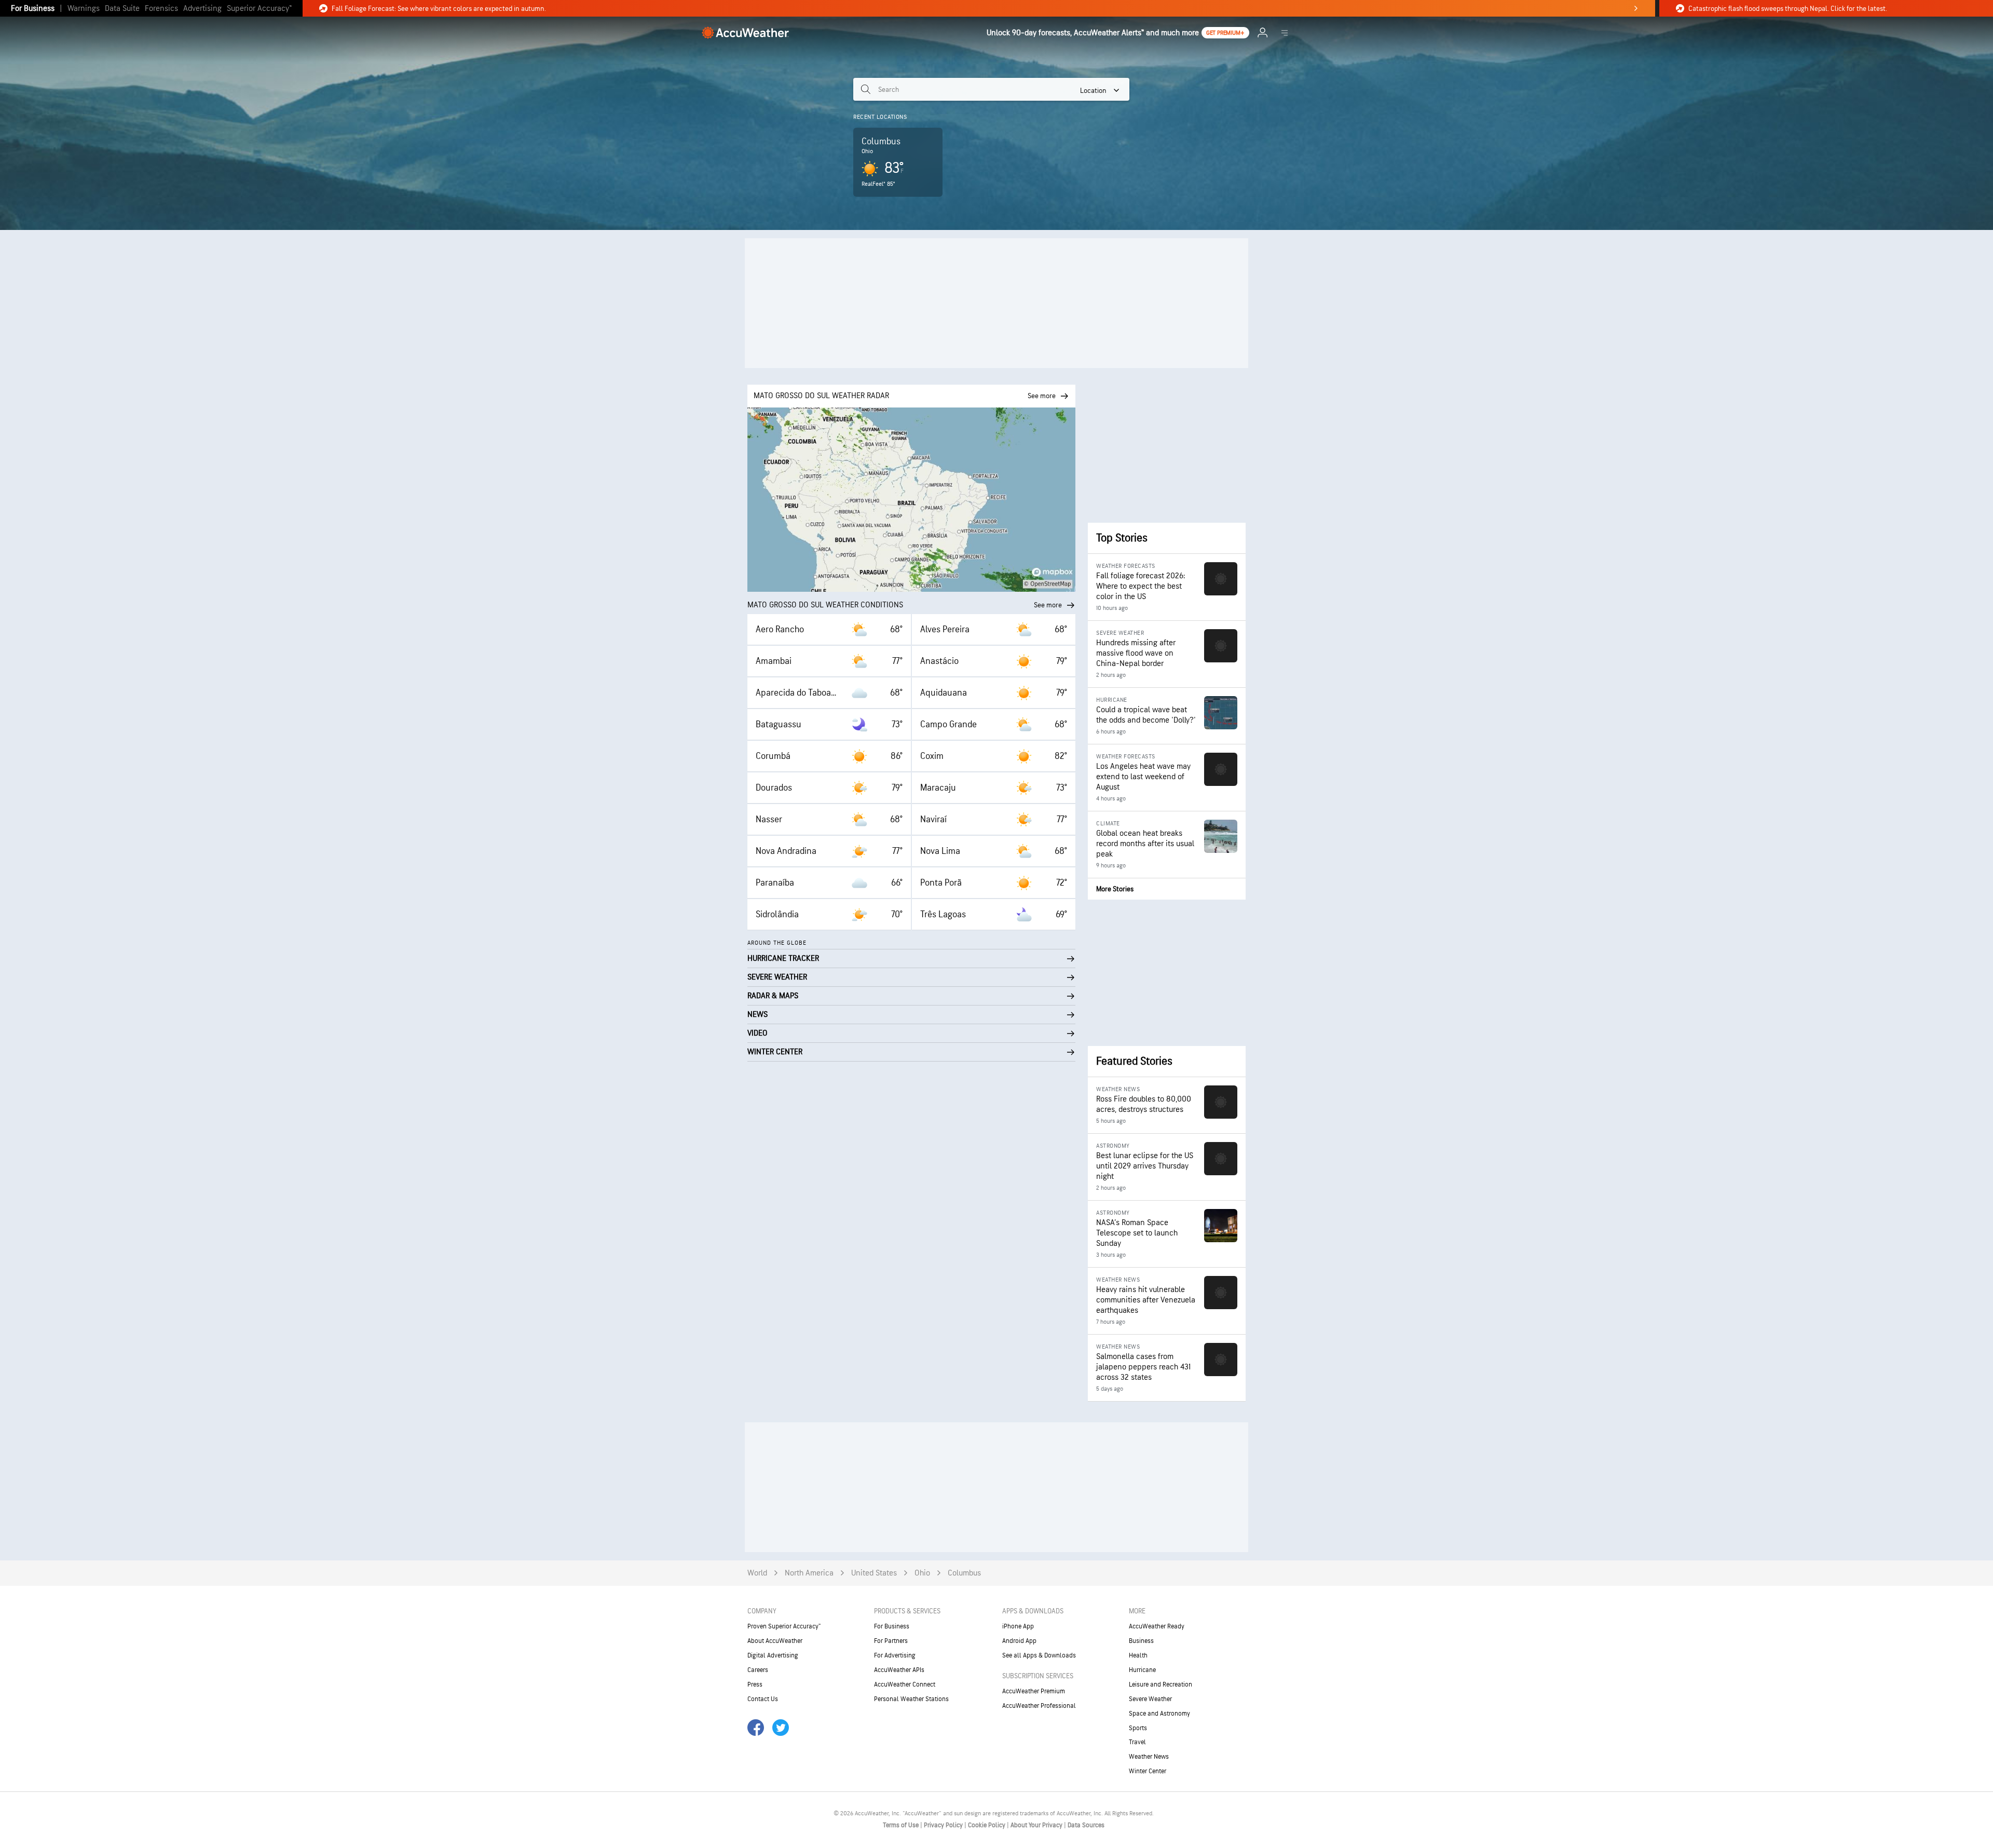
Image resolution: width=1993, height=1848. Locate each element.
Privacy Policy (944, 1825)
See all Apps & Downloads (1039, 1655)
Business (1141, 1641)
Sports (1138, 1728)
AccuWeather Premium (1034, 1691)
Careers (758, 1670)
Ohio (922, 1573)
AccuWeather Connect (905, 1684)
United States (874, 1573)
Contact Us (763, 1699)
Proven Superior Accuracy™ (784, 1626)
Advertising (202, 9)
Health (1138, 1655)
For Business (33, 9)
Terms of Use (902, 1825)
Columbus (964, 1573)
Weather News (1149, 1757)
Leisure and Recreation (1161, 1684)
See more (1048, 605)
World (757, 1573)
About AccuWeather (775, 1641)
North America (809, 1573)
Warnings (84, 9)
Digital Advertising (773, 1655)
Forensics (161, 9)
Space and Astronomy (1159, 1714)
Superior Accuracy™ (259, 9)
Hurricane (1142, 1670)
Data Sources (1086, 1825)
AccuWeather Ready (1157, 1626)
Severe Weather (1150, 1699)
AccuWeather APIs (899, 1670)
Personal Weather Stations (911, 1699)
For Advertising (895, 1655)
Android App (1019, 1641)
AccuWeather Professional (1039, 1706)
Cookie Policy (987, 1825)
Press (755, 1684)
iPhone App (1018, 1626)
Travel (1137, 1742)
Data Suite (122, 9)
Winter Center (1148, 1771)
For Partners (891, 1641)
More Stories (1115, 889)
